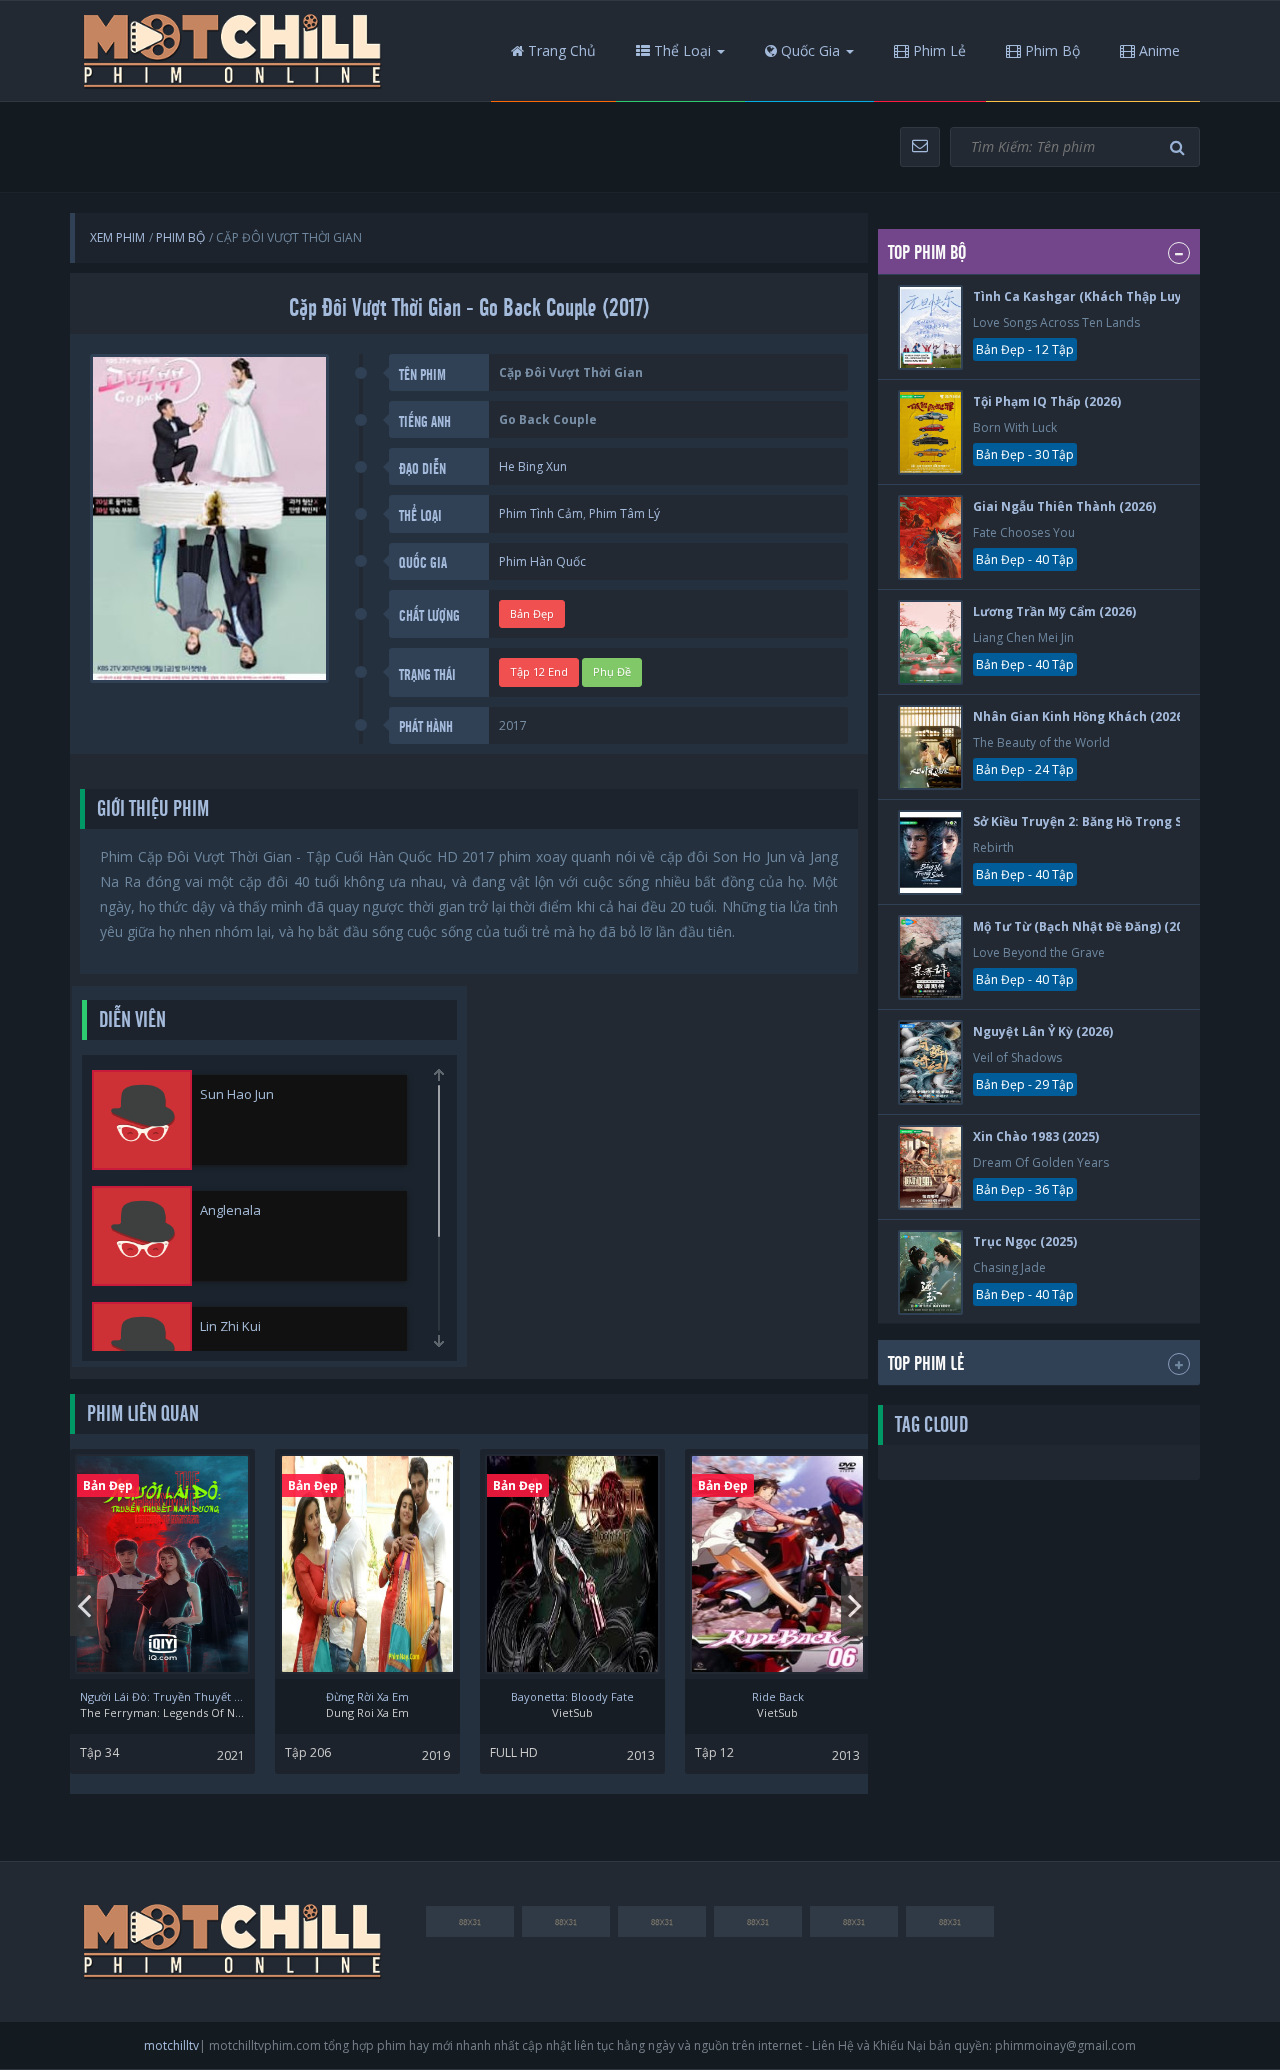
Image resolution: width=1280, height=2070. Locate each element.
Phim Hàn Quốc (542, 561)
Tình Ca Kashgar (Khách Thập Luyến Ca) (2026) (1116, 296)
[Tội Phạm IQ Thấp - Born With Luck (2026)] (930, 432)
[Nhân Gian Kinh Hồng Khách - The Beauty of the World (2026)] (930, 747)
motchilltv (171, 2045)
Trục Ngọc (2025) (1025, 1241)
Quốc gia (808, 50)
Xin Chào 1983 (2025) (1036, 1136)
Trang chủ (560, 50)
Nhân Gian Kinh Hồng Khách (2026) (1080, 716)
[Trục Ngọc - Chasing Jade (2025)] (930, 1272)
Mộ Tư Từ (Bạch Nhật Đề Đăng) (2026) (1087, 926)
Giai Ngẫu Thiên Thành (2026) (1064, 506)
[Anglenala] (142, 1236)
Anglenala (230, 1210)
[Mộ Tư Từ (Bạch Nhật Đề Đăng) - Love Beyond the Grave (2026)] (930, 957)
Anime (1157, 50)
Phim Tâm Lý (624, 513)
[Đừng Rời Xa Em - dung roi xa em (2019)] (367, 1564)
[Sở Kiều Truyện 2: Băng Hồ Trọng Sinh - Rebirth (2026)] (930, 852)
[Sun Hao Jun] (142, 1120)
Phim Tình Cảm (541, 513)
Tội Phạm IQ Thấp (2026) (1047, 401)
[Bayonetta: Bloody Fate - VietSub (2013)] (572, 1564)
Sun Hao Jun (237, 1094)
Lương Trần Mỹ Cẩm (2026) (1054, 611)
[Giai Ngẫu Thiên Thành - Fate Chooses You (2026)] (930, 537)
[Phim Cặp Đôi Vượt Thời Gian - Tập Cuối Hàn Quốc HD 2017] (233, 51)
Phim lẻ (937, 50)
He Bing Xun (533, 466)
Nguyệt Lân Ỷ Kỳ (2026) (1043, 1031)
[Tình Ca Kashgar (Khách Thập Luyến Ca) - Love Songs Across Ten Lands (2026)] (930, 327)
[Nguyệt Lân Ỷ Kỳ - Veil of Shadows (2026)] (930, 1062)
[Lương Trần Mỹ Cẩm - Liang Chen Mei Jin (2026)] (930, 642)
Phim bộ (1050, 50)
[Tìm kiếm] (1180, 147)
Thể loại (680, 50)
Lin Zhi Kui (230, 1326)
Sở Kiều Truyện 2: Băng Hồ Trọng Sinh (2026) (1107, 821)
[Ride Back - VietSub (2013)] (777, 1564)
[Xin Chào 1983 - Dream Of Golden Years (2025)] (930, 1167)
